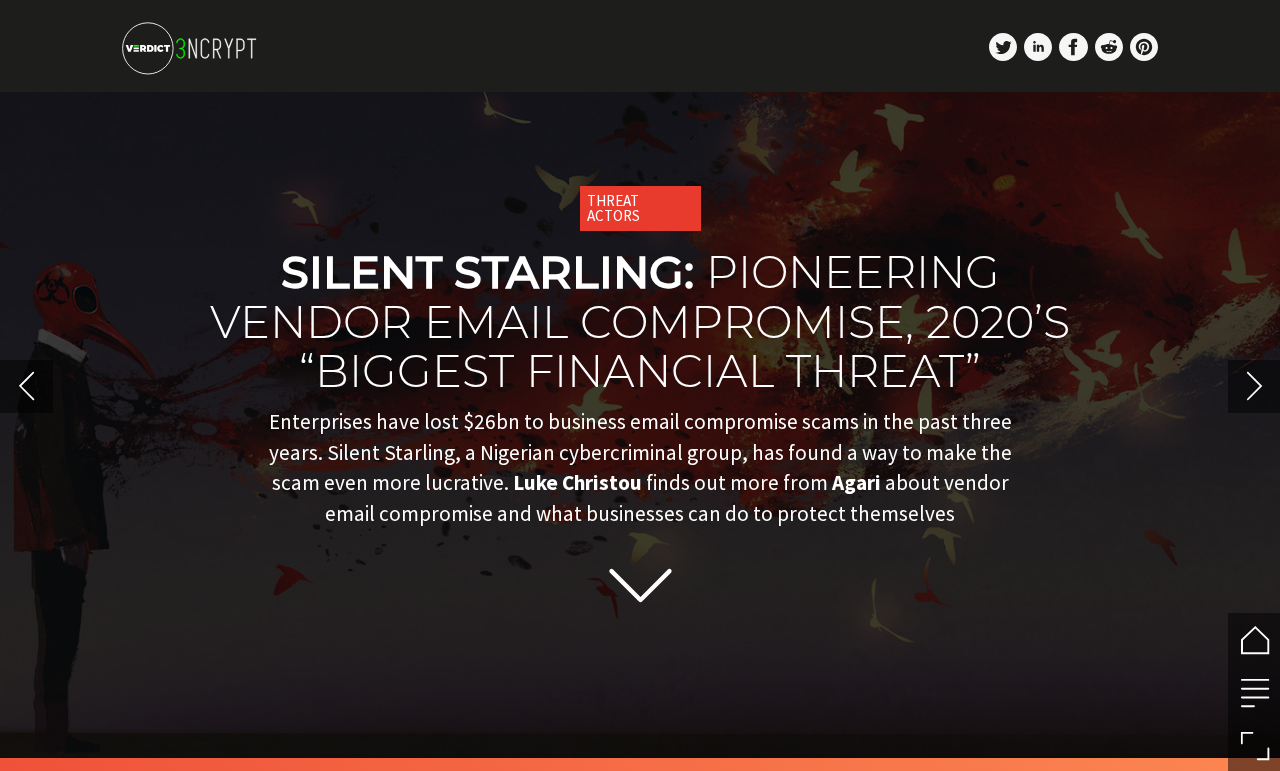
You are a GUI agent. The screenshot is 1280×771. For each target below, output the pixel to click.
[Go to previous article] (26, 386)
